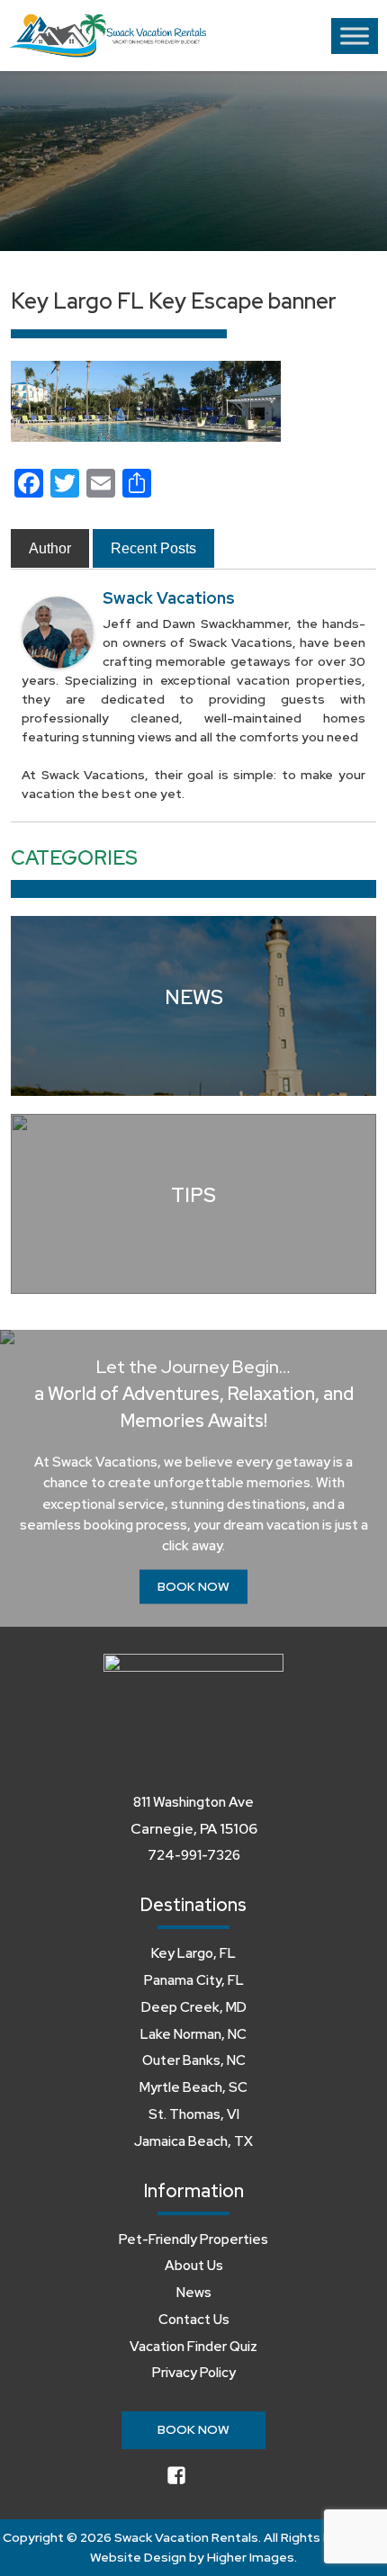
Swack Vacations (169, 598)
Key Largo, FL (193, 1953)
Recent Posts (153, 548)
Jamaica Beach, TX (193, 2141)
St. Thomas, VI (194, 2114)
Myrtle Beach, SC (193, 2087)
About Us (194, 2266)
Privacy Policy (194, 2373)
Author (50, 548)
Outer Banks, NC (194, 2060)
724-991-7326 (194, 1855)
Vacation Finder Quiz (193, 2347)
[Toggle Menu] (355, 36)
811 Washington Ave (193, 1802)
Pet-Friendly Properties (193, 2239)
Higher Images (251, 2557)
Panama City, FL (194, 1980)
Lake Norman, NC (193, 2034)
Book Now (193, 1586)
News (194, 2293)
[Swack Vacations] (58, 632)
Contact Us (194, 2320)
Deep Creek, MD (194, 2007)
